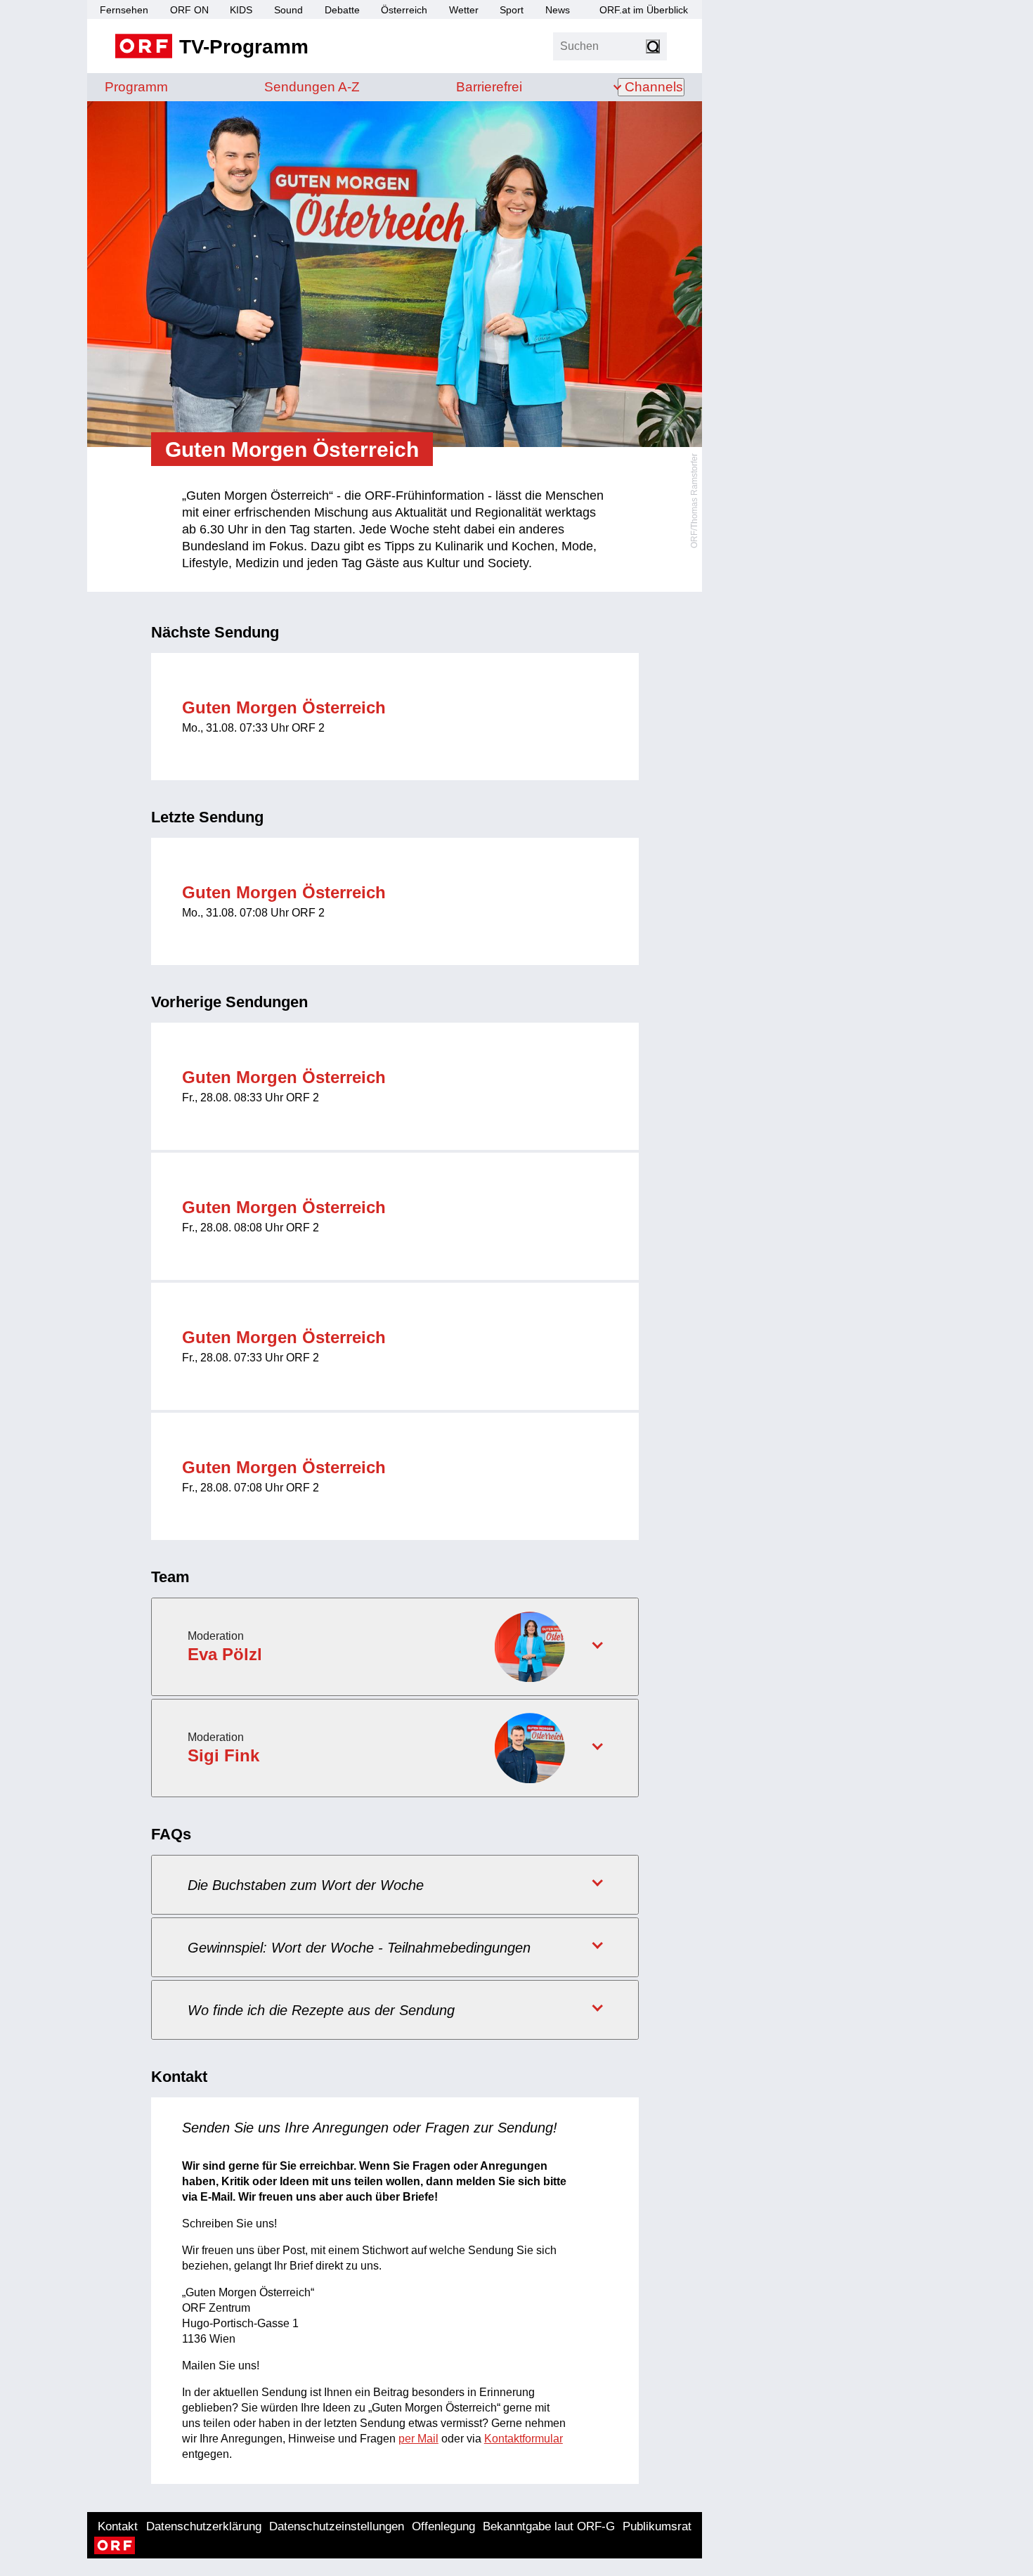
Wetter (464, 10)
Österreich (404, 10)
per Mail (418, 2439)
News (558, 10)
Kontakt (118, 2526)
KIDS (241, 10)
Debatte (342, 10)
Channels (654, 87)
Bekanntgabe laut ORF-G (549, 2526)
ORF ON (189, 10)
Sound (288, 10)
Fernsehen (124, 10)
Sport (512, 10)
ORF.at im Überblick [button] (644, 10)
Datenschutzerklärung (204, 2526)
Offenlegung (443, 2526)
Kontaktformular (524, 2439)
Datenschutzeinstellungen (337, 2526)
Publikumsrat (657, 2526)
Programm (136, 87)
